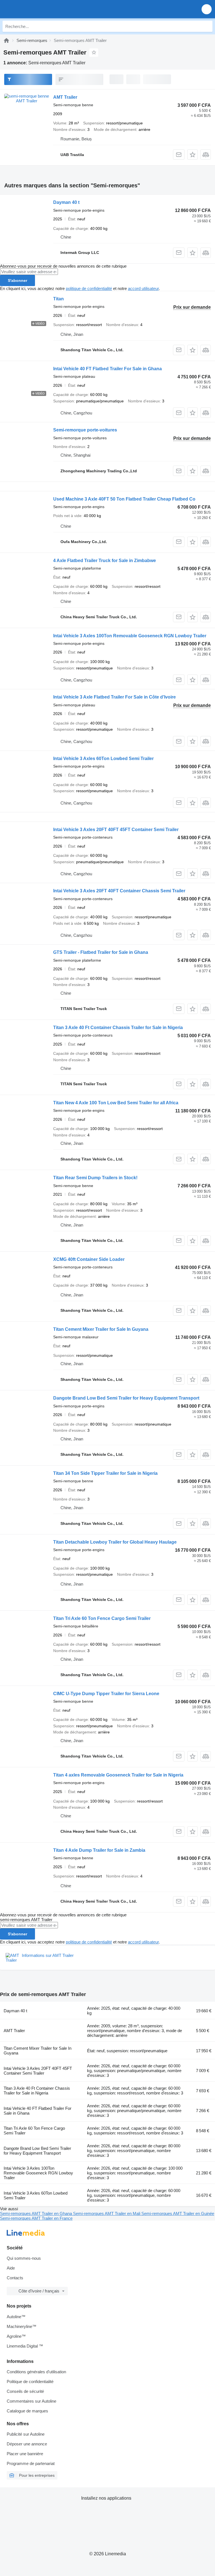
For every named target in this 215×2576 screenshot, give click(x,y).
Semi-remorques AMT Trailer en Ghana (37, 2213)
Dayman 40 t (66, 202)
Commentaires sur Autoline (31, 2401)
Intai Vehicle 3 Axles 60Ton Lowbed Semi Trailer (103, 759)
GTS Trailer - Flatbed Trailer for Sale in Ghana (101, 952)
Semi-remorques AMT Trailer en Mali (107, 2213)
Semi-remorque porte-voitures (85, 430)
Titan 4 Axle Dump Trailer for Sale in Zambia (99, 1850)
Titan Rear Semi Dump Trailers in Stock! (95, 1178)
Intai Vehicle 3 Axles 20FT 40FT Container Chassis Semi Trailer (119, 891)
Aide (11, 2268)
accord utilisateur (143, 288)
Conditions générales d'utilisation (36, 2372)
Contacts (15, 2278)
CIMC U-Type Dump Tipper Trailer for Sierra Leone (106, 1694)
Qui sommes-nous (24, 2258)
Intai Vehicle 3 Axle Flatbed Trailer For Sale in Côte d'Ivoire (114, 697)
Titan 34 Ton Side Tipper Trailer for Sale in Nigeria (105, 1473)
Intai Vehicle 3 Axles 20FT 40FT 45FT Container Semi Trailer (116, 830)
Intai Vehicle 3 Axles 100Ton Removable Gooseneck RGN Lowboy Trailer (130, 636)
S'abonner (17, 280)
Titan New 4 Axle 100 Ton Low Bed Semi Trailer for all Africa (116, 1103)
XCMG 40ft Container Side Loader (89, 1259)
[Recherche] (207, 26)
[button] (207, 9)
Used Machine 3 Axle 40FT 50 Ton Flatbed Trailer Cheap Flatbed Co (124, 499)
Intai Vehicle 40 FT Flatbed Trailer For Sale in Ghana (107, 369)
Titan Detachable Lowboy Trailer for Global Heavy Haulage (115, 1542)
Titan (59, 299)
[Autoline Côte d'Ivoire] (36, 9)
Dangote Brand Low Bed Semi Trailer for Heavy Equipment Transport (126, 1398)
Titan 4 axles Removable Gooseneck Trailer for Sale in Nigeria (118, 1775)
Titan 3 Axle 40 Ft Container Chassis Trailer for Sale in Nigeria (118, 1028)
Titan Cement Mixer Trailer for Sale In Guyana (101, 1329)
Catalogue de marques (27, 2411)
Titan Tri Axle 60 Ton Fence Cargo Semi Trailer (102, 1618)
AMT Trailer (65, 97)
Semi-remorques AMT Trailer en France (36, 2218)
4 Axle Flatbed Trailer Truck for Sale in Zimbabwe (105, 561)
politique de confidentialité (89, 288)
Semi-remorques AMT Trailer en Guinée (178, 2213)
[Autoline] (6, 40)
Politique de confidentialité (30, 2382)
